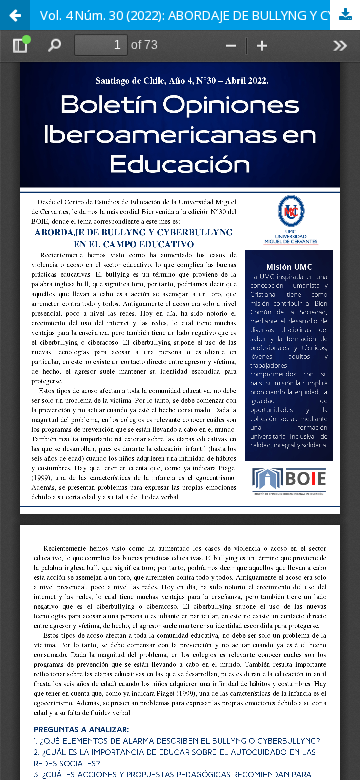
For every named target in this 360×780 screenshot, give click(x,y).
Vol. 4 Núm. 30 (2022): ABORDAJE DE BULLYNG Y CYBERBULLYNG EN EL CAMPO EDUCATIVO (200, 15)
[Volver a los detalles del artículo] (15, 15)
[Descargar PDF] (345, 15)
